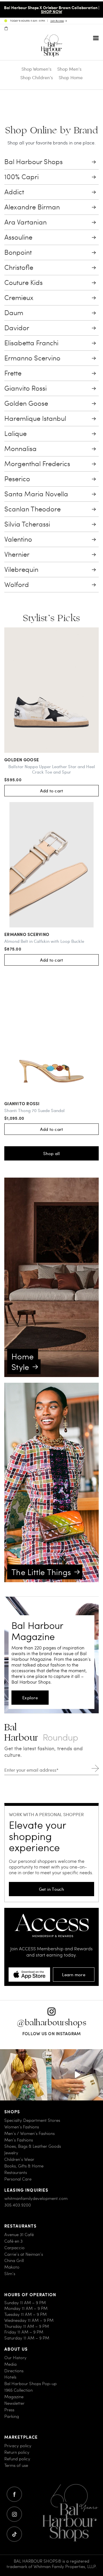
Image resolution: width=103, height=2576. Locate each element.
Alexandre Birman (32, 207)
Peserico (17, 479)
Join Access (57, 21)
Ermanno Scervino (32, 358)
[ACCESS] (52, 1915)
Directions (14, 2370)
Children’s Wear (19, 2159)
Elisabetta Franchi (31, 343)
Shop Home (71, 77)
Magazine (14, 2397)
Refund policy (17, 2459)
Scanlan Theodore (32, 509)
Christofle (19, 267)
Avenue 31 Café (19, 2235)
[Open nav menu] (96, 38)
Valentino (18, 539)
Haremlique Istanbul (35, 418)
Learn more (74, 1975)
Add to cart (52, 791)
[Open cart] (6, 28)
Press (9, 2410)
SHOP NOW (51, 11)
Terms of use (16, 2465)
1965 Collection (18, 2390)
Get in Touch (52, 1889)
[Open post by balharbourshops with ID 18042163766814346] (77, 2075)
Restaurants (16, 2172)
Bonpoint (18, 252)
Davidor (17, 328)
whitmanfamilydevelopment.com (36, 2198)
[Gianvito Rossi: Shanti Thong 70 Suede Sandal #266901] (51, 1034)
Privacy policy (18, 2446)
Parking (12, 2416)
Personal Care (18, 2179)
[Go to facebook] (14, 2494)
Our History (15, 2358)
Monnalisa (20, 449)
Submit (95, 1768)
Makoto (12, 2267)
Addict (14, 192)
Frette (13, 373)
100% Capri (21, 177)
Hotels (10, 2377)
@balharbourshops (51, 2023)
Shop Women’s (36, 69)
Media (10, 2364)
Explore (30, 1698)
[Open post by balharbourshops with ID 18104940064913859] (26, 2075)
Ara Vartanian (25, 222)
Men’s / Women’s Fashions (29, 2133)
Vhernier (17, 554)
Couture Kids (23, 283)
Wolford (17, 585)
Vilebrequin (21, 569)
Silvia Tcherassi (27, 524)
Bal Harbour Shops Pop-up (30, 2384)
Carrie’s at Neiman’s (24, 2254)
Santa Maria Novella (36, 494)
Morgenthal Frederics (37, 464)
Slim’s (10, 2274)
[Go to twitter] (14, 2534)
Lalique (15, 434)
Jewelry (11, 2153)
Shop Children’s (37, 77)
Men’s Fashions (19, 2140)
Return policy (17, 2452)
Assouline (18, 237)
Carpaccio (14, 2247)
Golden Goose (26, 403)
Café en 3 (13, 2241)
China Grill (14, 2260)
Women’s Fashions (22, 2127)
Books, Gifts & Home (24, 2166)
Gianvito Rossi (25, 388)
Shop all (52, 1153)
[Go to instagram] (14, 2514)
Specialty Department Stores (32, 2120)
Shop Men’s (69, 69)
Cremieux (19, 298)
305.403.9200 (18, 2205)
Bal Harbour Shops (33, 162)
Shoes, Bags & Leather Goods (33, 2146)
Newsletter (14, 2403)
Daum (14, 313)
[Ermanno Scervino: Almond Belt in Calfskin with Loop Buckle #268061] (51, 865)
